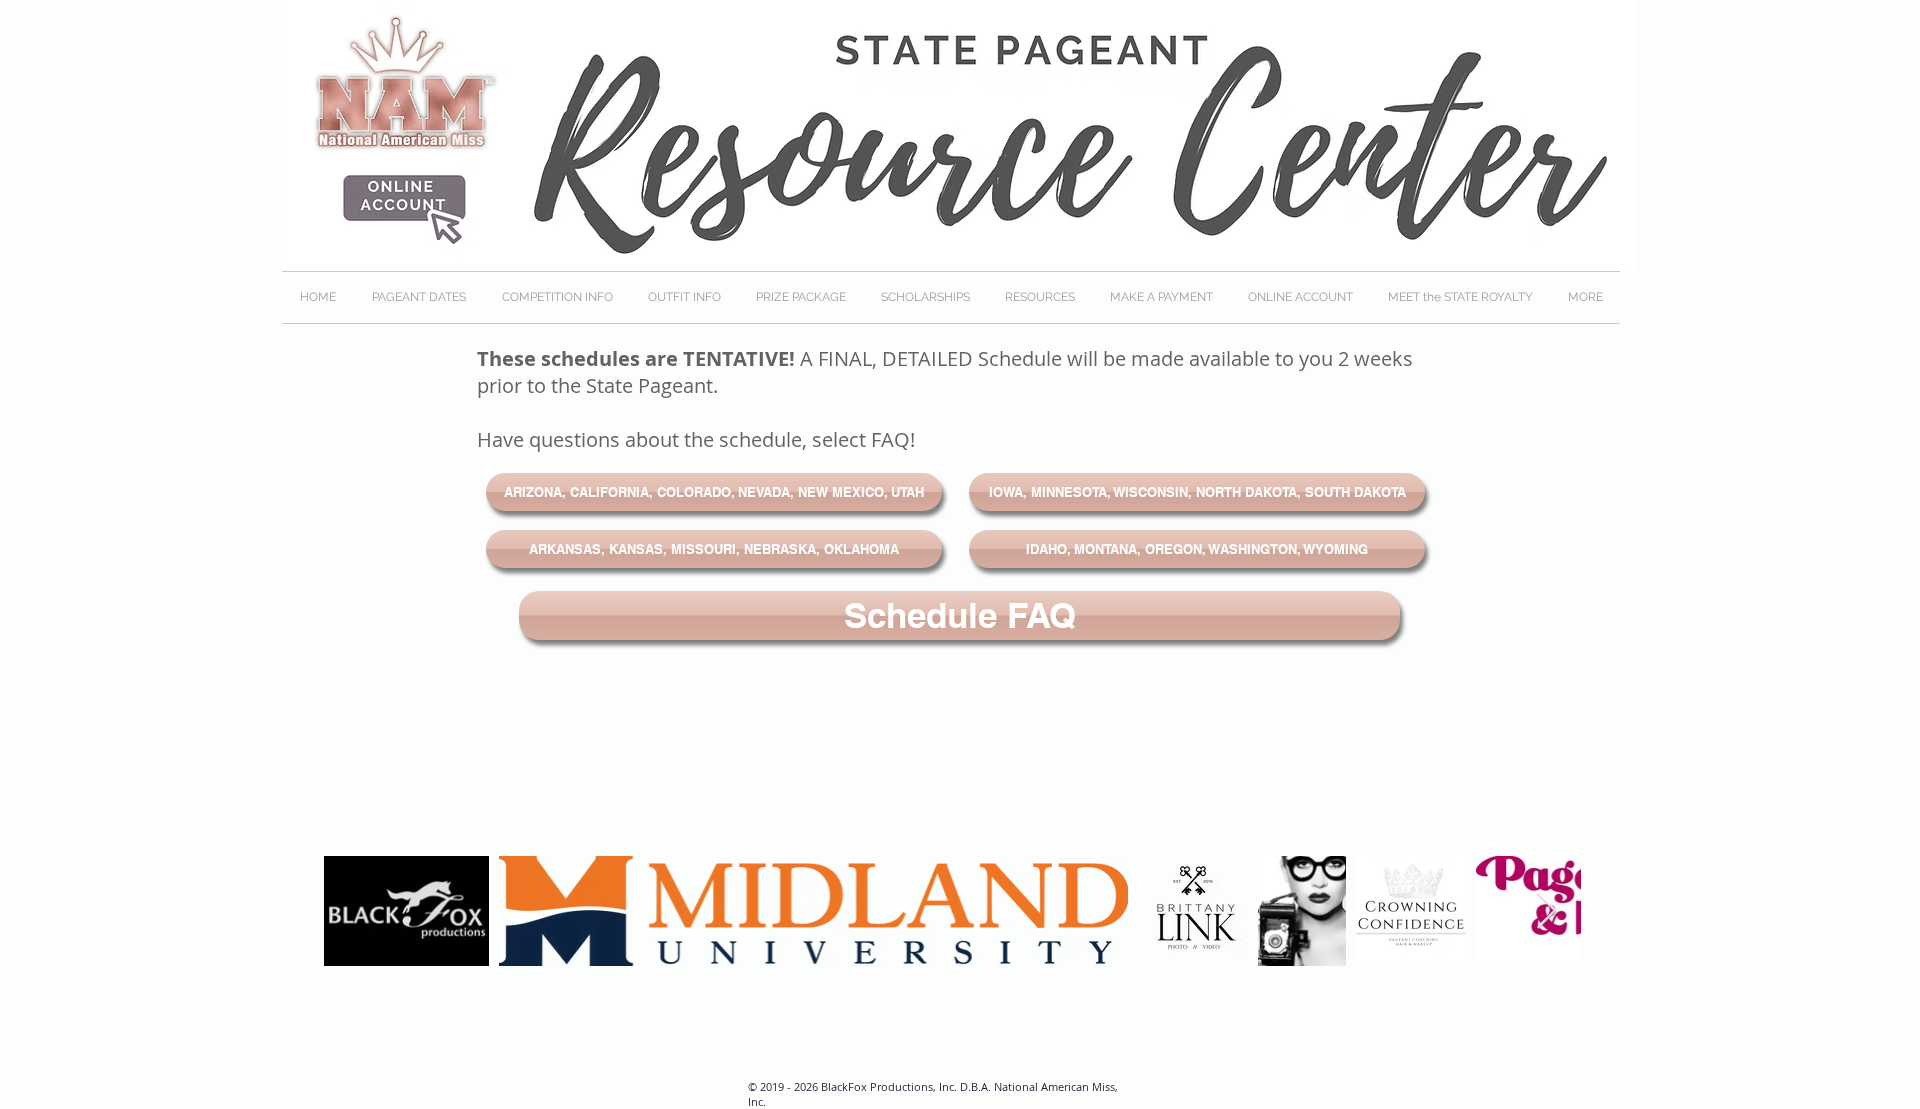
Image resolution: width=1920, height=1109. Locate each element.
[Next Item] (1546, 911)
